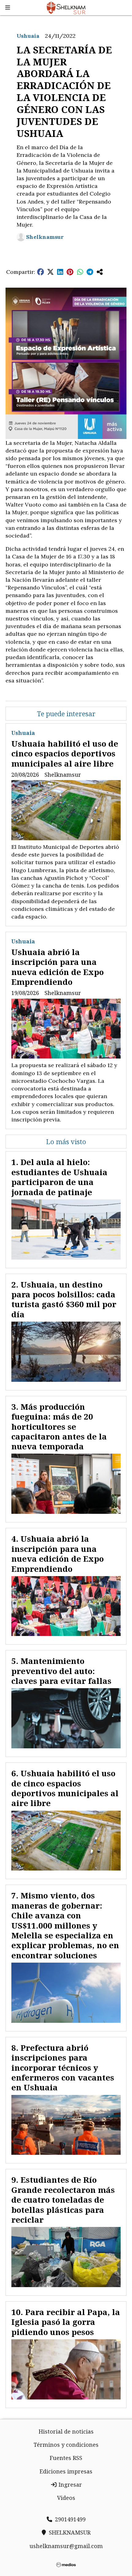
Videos (66, 2498)
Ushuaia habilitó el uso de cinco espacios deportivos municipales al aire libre (65, 754)
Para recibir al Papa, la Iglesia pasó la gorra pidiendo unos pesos (66, 2322)
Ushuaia (28, 36)
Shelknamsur (45, 237)
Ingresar (70, 2485)
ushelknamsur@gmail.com (66, 2546)
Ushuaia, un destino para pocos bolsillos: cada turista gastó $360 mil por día (64, 1299)
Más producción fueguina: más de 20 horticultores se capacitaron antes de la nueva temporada (59, 1427)
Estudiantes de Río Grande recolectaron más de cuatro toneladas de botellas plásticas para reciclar (63, 2200)
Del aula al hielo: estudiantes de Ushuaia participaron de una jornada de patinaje (59, 1177)
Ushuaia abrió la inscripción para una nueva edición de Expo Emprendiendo (58, 967)
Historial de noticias (66, 2431)
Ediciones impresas (66, 2471)
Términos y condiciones (66, 2445)
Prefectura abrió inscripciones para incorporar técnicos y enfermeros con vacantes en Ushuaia (63, 2068)
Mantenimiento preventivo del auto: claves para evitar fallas (61, 1671)
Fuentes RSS (66, 2458)
